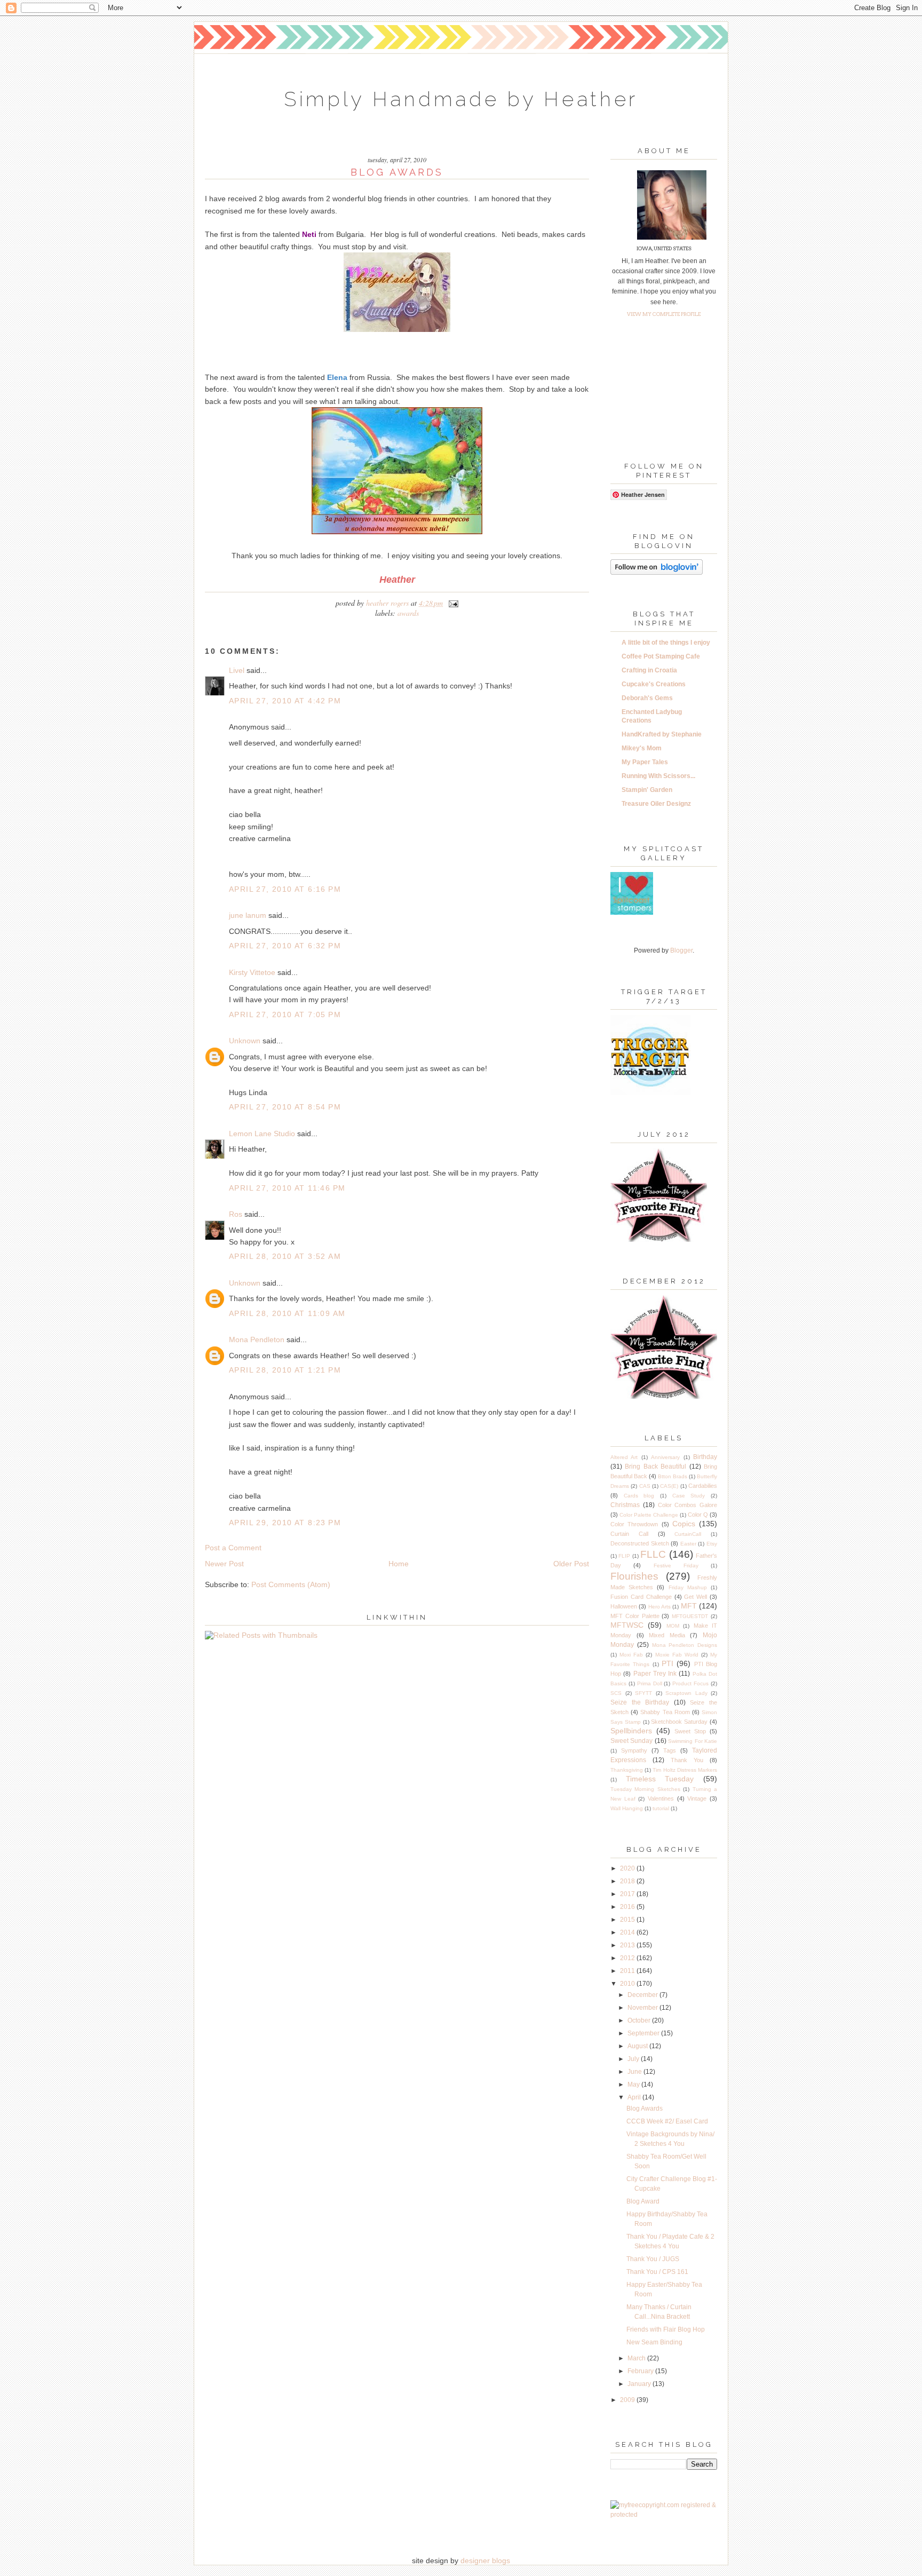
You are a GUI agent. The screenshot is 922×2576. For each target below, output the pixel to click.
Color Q (698, 1515)
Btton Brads (673, 1476)
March (637, 2358)
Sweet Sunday (631, 1741)
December (643, 1995)
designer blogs (485, 2561)
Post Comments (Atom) (291, 1584)
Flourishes (634, 1576)
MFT (689, 1606)
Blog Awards (645, 2109)
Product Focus (690, 1683)
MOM (673, 1626)
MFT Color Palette (635, 1616)
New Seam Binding (654, 2342)
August (638, 2046)
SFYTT (643, 1693)
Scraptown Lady (686, 1693)
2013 (628, 1945)
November (643, 2008)
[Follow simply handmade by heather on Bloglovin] (657, 573)
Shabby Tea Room (665, 1712)
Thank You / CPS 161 (657, 2272)
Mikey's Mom (642, 748)
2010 (628, 1984)
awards (408, 613)
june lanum (248, 915)
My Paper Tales (645, 762)
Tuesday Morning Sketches (645, 1789)
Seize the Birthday (640, 1702)
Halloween (624, 1606)
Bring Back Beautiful (655, 1467)
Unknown (245, 1041)
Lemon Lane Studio (262, 1134)
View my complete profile (664, 314)
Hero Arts (659, 1607)
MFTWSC (627, 1625)
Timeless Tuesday (660, 1779)
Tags (670, 1750)
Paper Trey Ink (655, 1674)
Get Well (696, 1597)
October (640, 2020)
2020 (628, 1868)
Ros (236, 1214)
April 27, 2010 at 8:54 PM (285, 1107)
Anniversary (665, 1457)
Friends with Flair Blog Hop (666, 2329)
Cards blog (639, 1496)
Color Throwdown (634, 1524)
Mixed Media (667, 1635)
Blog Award (643, 2201)
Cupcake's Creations (654, 684)
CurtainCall (688, 1534)
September (644, 2033)
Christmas (625, 1505)
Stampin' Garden (647, 790)
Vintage (697, 1798)
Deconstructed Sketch (640, 1543)
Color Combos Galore (688, 1505)
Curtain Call (629, 1534)
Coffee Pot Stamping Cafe (661, 656)
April (635, 2097)
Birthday (705, 1457)
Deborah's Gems (647, 698)
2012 (628, 1958)
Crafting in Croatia (649, 670)
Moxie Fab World (677, 1655)
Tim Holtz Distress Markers (685, 1770)
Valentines (661, 1798)
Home (399, 1564)
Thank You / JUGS (653, 2259)
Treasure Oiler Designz (656, 804)
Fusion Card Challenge (641, 1597)
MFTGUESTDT (690, 1616)
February (641, 2371)
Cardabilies (703, 1486)
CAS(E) (669, 1486)
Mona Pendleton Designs (685, 1645)
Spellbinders (631, 1731)
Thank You (687, 1760)
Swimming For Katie (693, 1741)
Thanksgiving (627, 1770)
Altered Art (624, 1457)
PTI (667, 1663)
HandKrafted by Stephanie (662, 734)
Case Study (689, 1496)
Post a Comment (233, 1548)
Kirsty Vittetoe (252, 972)
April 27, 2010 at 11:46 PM (287, 1188)
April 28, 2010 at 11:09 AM (287, 1313)
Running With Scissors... (658, 776)
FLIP (624, 1556)
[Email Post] (452, 603)
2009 (628, 2400)
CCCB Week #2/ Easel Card (667, 2121)
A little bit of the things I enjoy (666, 643)
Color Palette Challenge (649, 1515)
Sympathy (634, 1750)
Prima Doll (650, 1683)
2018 (628, 1881)
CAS (645, 1486)
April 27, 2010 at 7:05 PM (285, 1014)
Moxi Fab (631, 1655)
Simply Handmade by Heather (461, 99)
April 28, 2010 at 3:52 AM (285, 1256)
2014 (628, 1932)
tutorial (661, 1808)
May (634, 2084)
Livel (237, 670)
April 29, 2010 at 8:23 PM (285, 1523)
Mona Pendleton (257, 1339)
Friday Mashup (688, 1587)
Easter (688, 1544)
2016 (628, 1907)
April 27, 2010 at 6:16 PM (285, 889)
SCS (616, 1693)
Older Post (571, 1564)
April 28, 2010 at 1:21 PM (285, 1370)
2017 (628, 1894)
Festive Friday (676, 1566)
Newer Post (224, 1564)
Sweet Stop (690, 1731)
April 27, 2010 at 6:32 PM (285, 946)
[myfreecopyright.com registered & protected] (664, 2515)
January (640, 2384)
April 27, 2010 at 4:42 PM (285, 701)
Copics (684, 1524)
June (635, 2072)
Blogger (681, 950)
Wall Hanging (627, 1808)
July (634, 2059)
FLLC (653, 1554)
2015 (628, 1920)
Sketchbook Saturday (679, 1722)
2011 (628, 1971)
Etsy (712, 1544)
